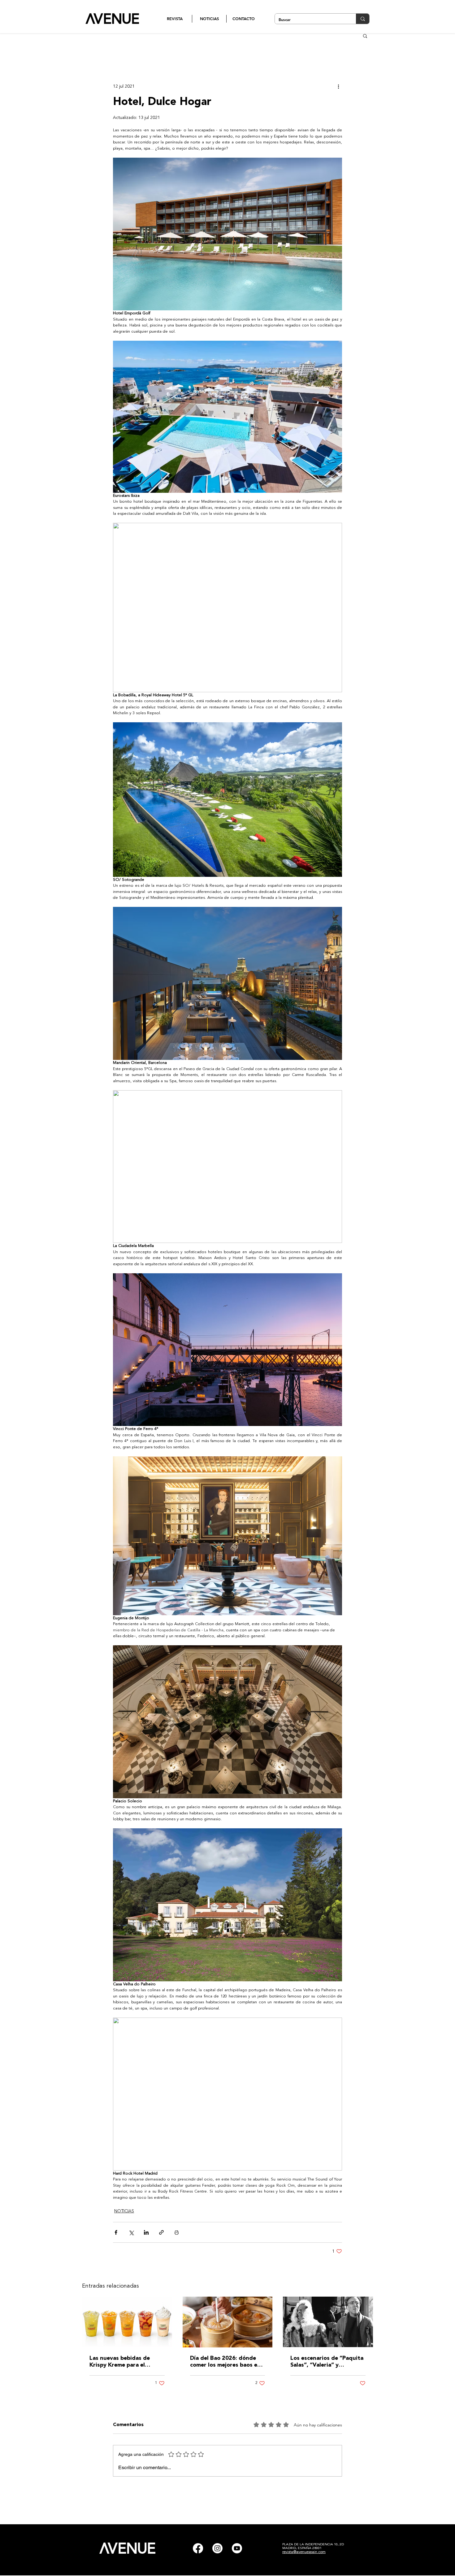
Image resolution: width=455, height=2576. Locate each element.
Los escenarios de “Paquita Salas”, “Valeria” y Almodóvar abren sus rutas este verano (327, 2362)
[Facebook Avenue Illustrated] (198, 2548)
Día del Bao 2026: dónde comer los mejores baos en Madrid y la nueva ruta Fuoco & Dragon (225, 2362)
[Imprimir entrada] (177, 2232)
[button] (365, 36)
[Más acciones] (338, 86)
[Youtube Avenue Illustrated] (237, 2548)
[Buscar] (363, 19)
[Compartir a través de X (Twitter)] (131, 2232)
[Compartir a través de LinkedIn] (146, 2232)
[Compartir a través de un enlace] (161, 2232)
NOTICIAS (124, 2211)
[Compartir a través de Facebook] (116, 2232)
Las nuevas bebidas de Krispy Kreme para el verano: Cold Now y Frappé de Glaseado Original (126, 2362)
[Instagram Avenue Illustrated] (217, 2548)
